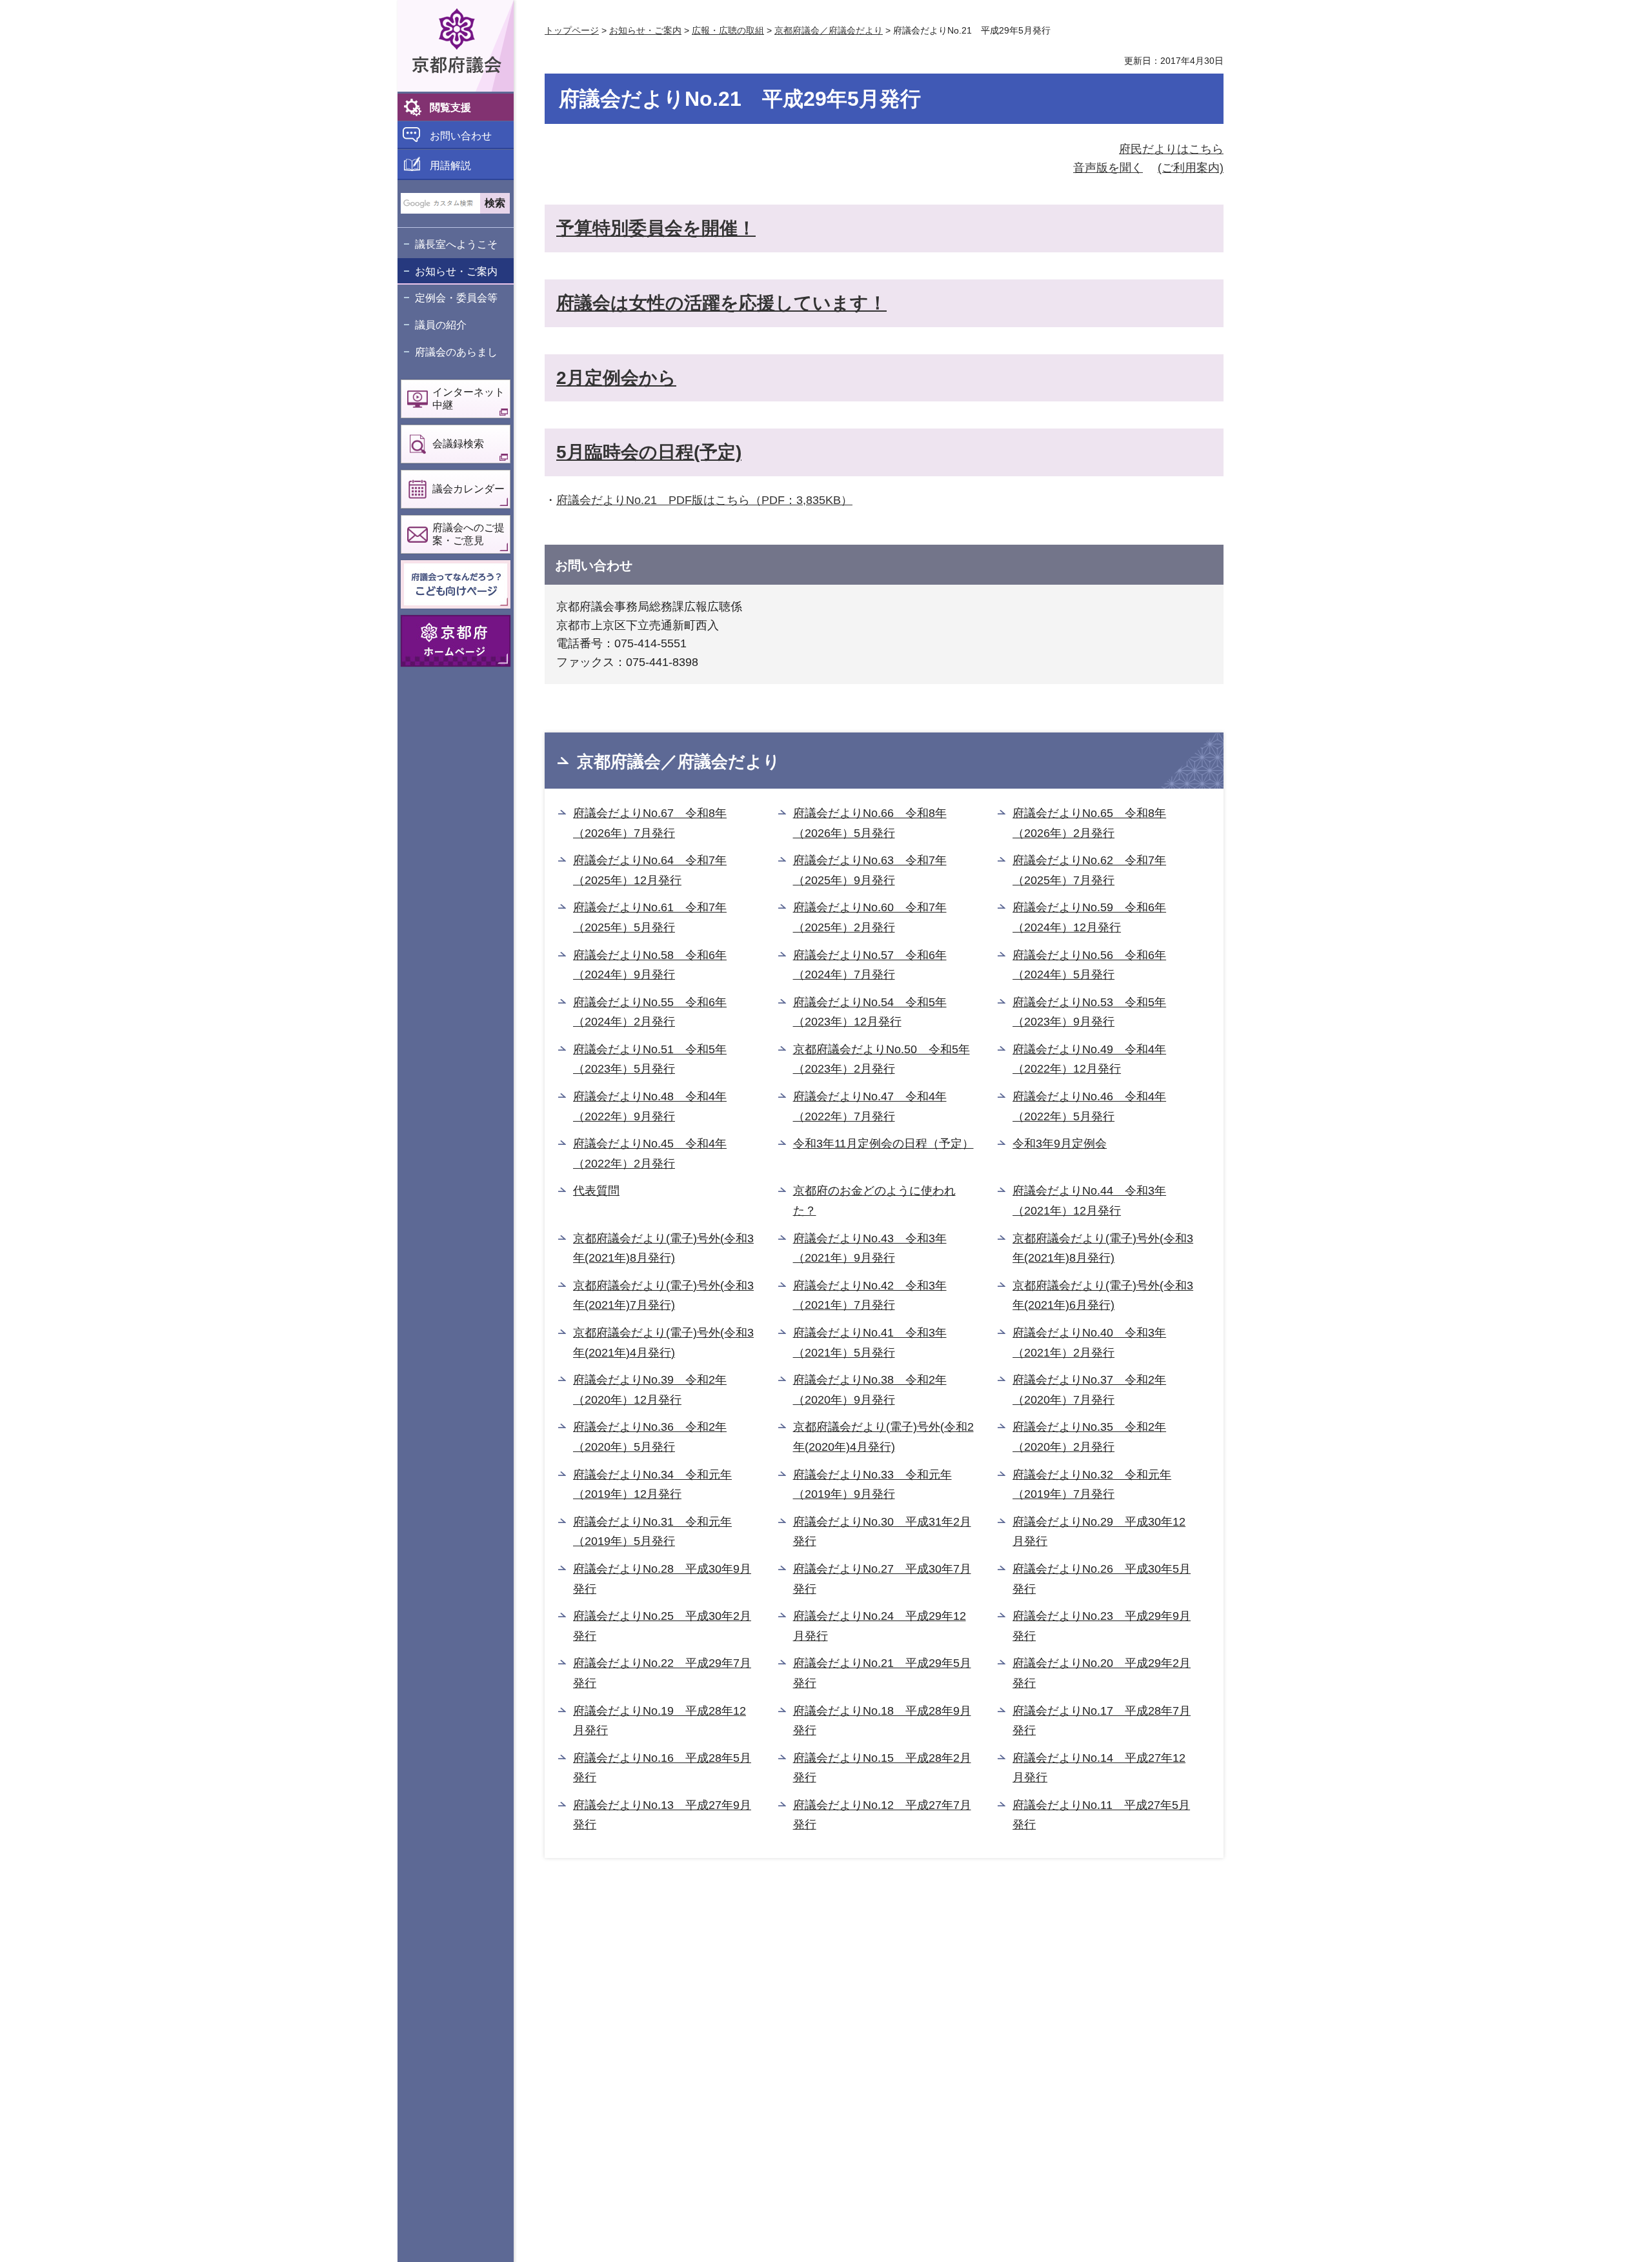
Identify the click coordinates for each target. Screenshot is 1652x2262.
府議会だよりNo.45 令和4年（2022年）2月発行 (650, 1154)
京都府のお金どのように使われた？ (874, 1201)
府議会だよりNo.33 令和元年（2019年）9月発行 (872, 1485)
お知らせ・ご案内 (456, 271)
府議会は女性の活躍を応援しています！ (721, 303)
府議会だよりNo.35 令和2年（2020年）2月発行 (1089, 1437)
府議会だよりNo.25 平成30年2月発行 (662, 1626)
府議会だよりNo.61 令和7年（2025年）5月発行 (650, 917)
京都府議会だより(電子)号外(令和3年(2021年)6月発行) (1103, 1296)
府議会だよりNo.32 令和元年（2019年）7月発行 (1092, 1485)
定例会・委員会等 (456, 298)
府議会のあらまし (456, 352)
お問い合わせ (461, 136)
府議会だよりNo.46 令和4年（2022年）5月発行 (1089, 1106)
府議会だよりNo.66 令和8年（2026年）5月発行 (870, 823)
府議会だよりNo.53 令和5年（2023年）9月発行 (1089, 1012)
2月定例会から (616, 378)
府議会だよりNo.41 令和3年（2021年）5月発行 (870, 1343)
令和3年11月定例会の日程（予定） (883, 1144)
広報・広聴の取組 (728, 30)
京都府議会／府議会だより (829, 30)
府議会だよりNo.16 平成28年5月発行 (662, 1768)
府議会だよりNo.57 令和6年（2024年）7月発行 (870, 965)
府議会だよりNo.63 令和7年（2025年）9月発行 (870, 870)
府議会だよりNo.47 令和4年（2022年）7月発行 (870, 1106)
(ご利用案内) (1191, 168)
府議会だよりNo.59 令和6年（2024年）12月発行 (1089, 917)
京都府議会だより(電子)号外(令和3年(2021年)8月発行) (663, 1248)
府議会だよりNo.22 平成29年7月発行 (662, 1673)
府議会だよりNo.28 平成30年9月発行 (662, 1579)
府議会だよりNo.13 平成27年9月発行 (662, 1815)
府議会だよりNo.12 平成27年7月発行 (882, 1815)
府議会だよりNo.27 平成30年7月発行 (882, 1579)
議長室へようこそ (456, 244)
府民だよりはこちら (1171, 149)
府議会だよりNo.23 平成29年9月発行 (1102, 1626)
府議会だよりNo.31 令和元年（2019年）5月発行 (652, 1532)
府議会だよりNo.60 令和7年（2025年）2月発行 (870, 917)
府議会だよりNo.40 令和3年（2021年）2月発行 (1089, 1343)
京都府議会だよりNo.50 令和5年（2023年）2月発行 (881, 1059)
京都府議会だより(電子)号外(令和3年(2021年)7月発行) (663, 1296)
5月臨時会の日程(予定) (649, 452)
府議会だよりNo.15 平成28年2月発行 (882, 1768)
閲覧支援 (450, 107)
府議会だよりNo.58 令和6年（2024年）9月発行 (650, 965)
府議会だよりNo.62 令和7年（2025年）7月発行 (1089, 870)
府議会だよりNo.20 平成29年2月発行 (1102, 1673)
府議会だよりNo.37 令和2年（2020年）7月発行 (1089, 1390)
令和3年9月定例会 (1060, 1144)
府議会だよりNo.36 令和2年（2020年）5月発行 (650, 1437)
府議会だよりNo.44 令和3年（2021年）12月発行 (1089, 1201)
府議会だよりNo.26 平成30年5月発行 (1102, 1579)
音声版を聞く (1108, 168)
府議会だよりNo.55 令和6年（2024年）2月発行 (650, 1012)
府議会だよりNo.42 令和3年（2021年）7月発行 (870, 1296)
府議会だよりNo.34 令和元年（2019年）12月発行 (652, 1485)
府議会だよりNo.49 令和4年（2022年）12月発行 (1089, 1059)
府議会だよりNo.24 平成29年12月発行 (880, 1626)
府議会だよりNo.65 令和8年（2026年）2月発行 (1089, 823)
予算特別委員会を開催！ (656, 228)
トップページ (572, 30)
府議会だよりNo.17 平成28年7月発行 (1102, 1721)
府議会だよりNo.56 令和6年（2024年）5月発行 (1089, 965)
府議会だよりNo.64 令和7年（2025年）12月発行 (650, 870)
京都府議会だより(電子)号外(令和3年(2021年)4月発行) (663, 1343)
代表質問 (596, 1191)
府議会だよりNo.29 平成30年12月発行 (1099, 1532)
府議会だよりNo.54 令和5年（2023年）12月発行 (870, 1012)
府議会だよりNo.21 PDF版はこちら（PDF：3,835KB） (704, 500)
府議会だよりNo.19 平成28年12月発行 (660, 1721)
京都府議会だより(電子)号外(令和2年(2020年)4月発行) (883, 1437)
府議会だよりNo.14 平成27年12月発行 (1099, 1768)
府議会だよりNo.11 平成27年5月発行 (1101, 1815)
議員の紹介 (441, 325)
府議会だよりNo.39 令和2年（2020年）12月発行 (650, 1390)
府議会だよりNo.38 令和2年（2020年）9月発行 (870, 1390)
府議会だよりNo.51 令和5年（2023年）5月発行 (650, 1059)
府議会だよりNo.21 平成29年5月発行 (882, 1673)
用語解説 (450, 166)
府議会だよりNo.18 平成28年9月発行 (882, 1721)
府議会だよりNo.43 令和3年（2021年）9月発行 (870, 1248)
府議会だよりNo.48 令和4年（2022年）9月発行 (650, 1106)
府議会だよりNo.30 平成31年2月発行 (882, 1532)
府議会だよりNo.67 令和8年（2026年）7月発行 (650, 823)
